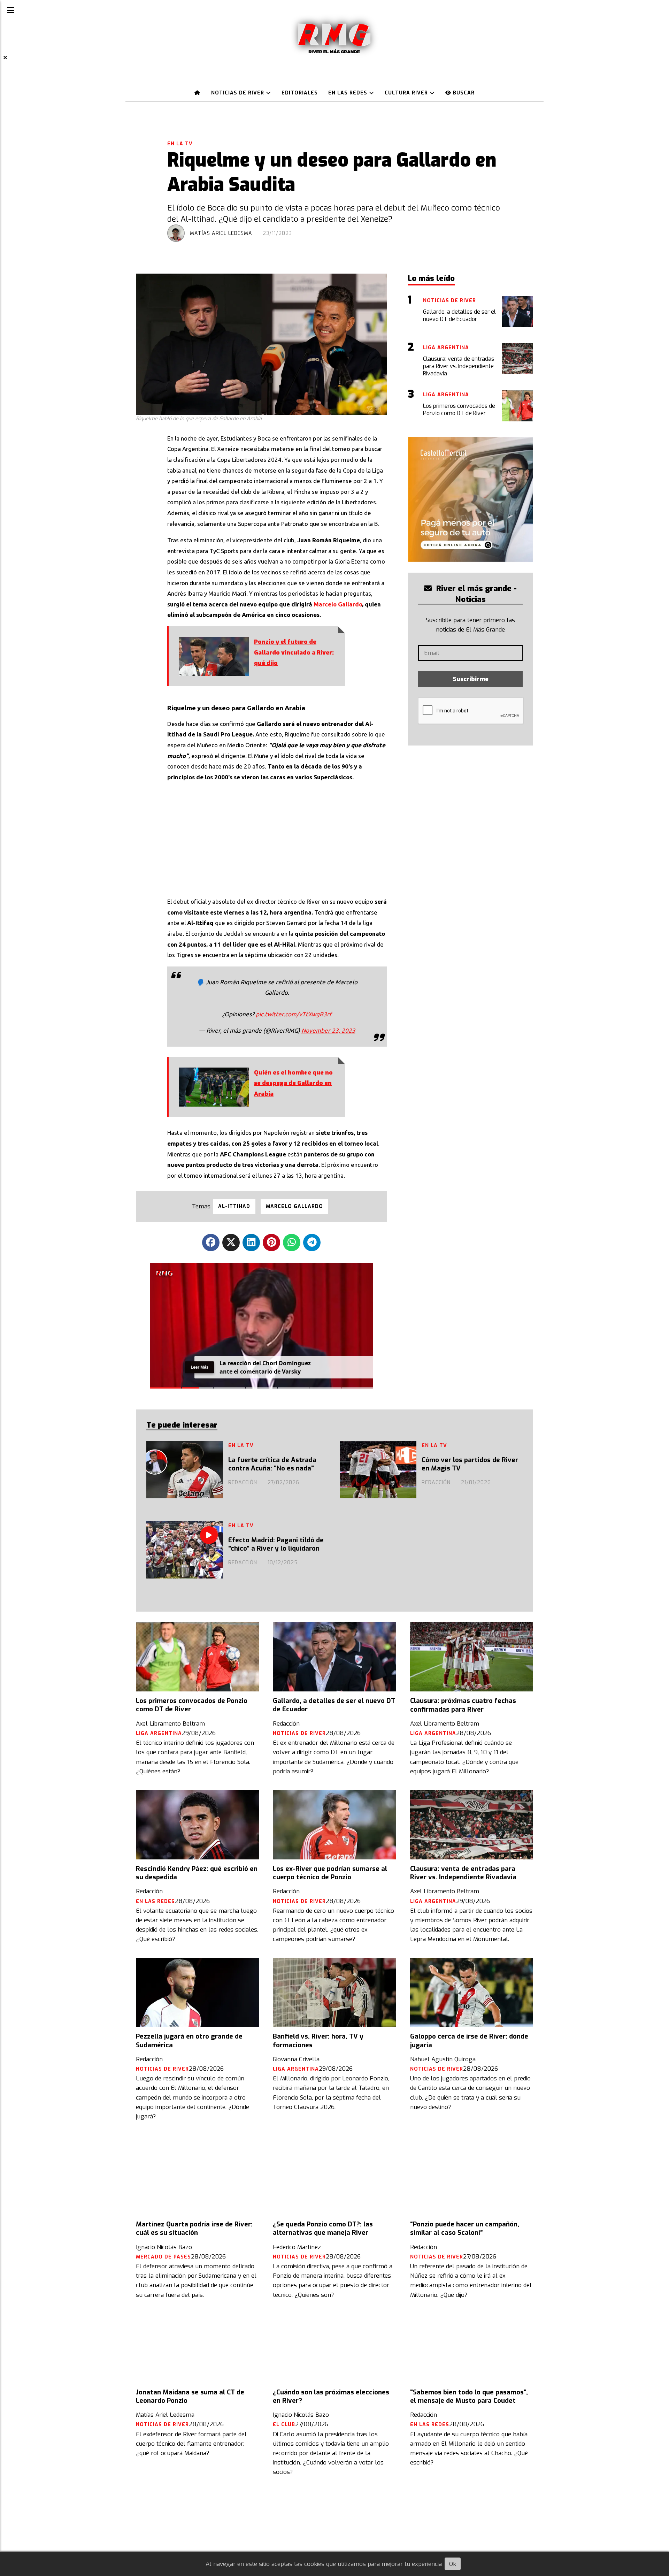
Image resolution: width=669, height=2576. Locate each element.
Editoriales (300, 93)
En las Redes (349, 93)
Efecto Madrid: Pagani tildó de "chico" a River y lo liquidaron (276, 1544)
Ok (453, 2564)
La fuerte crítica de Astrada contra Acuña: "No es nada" (272, 1464)
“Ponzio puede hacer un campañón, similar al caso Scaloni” (465, 2229)
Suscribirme (471, 679)
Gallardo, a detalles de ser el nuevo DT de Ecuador (334, 1705)
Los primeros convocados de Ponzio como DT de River (192, 1705)
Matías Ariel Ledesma (221, 233)
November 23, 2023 (328, 1030)
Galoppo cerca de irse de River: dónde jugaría (469, 2041)
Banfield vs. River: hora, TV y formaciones (318, 2041)
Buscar (463, 93)
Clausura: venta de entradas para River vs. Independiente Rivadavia (463, 1873)
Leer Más (199, 1367)
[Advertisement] (277, 837)
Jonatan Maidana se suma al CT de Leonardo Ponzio (190, 2397)
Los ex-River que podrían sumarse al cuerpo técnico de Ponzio (330, 1873)
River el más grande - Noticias (475, 594)
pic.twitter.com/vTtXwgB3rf (294, 1014)
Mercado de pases (163, 2257)
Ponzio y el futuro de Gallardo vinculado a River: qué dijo (294, 652)
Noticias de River (239, 93)
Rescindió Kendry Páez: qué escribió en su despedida (197, 1873)
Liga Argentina (159, 1733)
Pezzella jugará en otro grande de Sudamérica (189, 2041)
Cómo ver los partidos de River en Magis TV (470, 1464)
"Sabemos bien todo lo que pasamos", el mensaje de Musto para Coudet (469, 2397)
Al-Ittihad (234, 1206)
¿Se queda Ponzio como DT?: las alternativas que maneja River (323, 2229)
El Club (284, 2425)
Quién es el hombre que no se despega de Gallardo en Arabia (293, 1083)
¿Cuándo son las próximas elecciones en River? (331, 2397)
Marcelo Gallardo (338, 604)
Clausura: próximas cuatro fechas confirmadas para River (463, 1705)
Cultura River (407, 93)
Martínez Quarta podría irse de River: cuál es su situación (194, 2229)
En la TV (180, 144)
